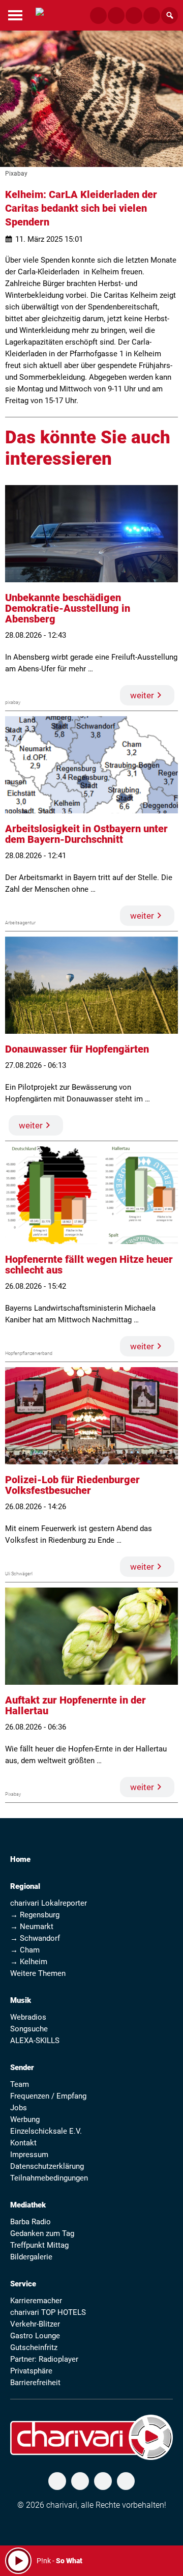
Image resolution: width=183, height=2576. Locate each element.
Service (23, 2284)
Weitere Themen (38, 1973)
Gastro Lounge (35, 2336)
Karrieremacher (36, 2301)
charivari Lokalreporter (49, 1903)
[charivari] (40, 14)
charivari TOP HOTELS (48, 2312)
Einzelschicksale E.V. (46, 2131)
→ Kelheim (29, 1962)
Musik (21, 2000)
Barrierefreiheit (35, 2383)
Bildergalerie (31, 2257)
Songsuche (29, 2029)
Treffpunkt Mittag (39, 2245)
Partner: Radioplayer (44, 2359)
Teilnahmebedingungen (49, 2178)
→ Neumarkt (32, 1927)
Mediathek (28, 2205)
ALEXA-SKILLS (35, 2041)
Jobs (19, 2108)
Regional (25, 1886)
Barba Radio (30, 2222)
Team (20, 2084)
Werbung (25, 2119)
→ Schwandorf (35, 1938)
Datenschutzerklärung (47, 2166)
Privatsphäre (31, 2371)
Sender (22, 2068)
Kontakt (23, 2143)
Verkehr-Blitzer (35, 2324)
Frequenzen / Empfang (48, 2096)
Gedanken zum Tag (42, 2233)
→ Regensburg (35, 1915)
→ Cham (25, 1950)
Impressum (29, 2155)
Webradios (28, 2017)
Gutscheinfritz (34, 2347)
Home (20, 1859)
